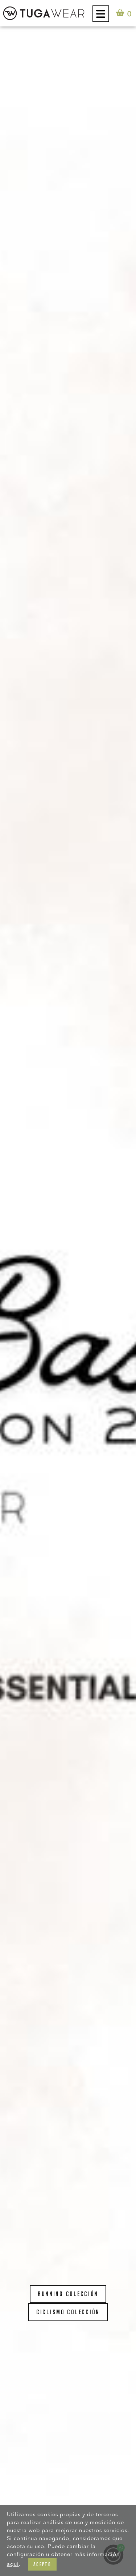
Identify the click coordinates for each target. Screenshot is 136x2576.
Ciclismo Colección (68, 2312)
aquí (13, 2564)
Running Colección (68, 2294)
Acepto (42, 2564)
